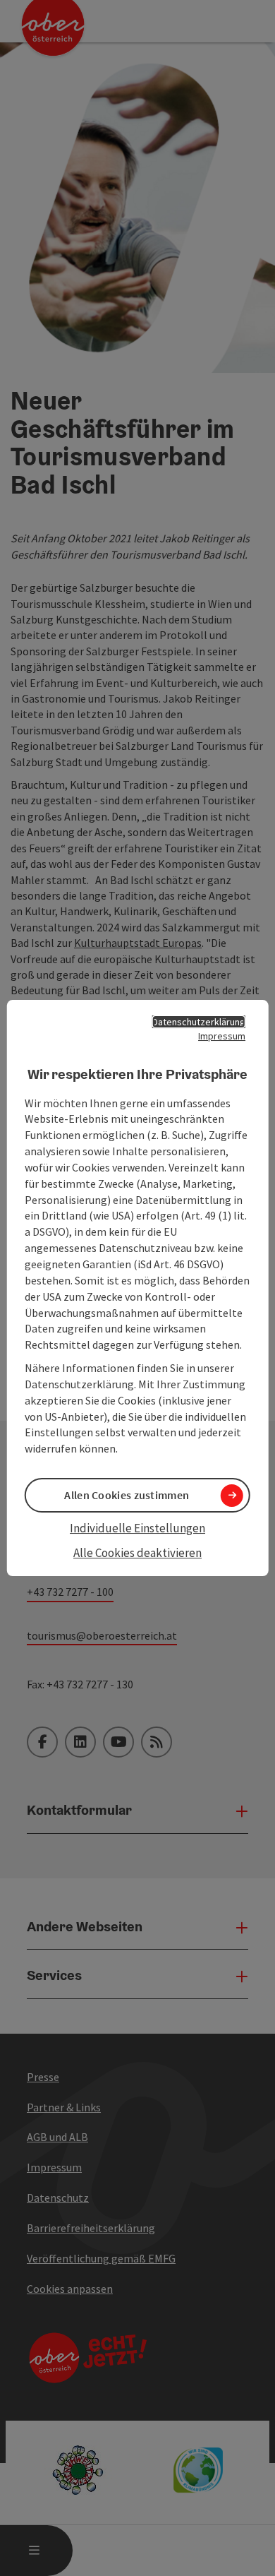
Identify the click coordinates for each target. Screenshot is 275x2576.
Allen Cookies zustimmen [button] (127, 1495)
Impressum (222, 1036)
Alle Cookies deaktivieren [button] (137, 1553)
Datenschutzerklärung (199, 1022)
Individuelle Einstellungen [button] (137, 1528)
